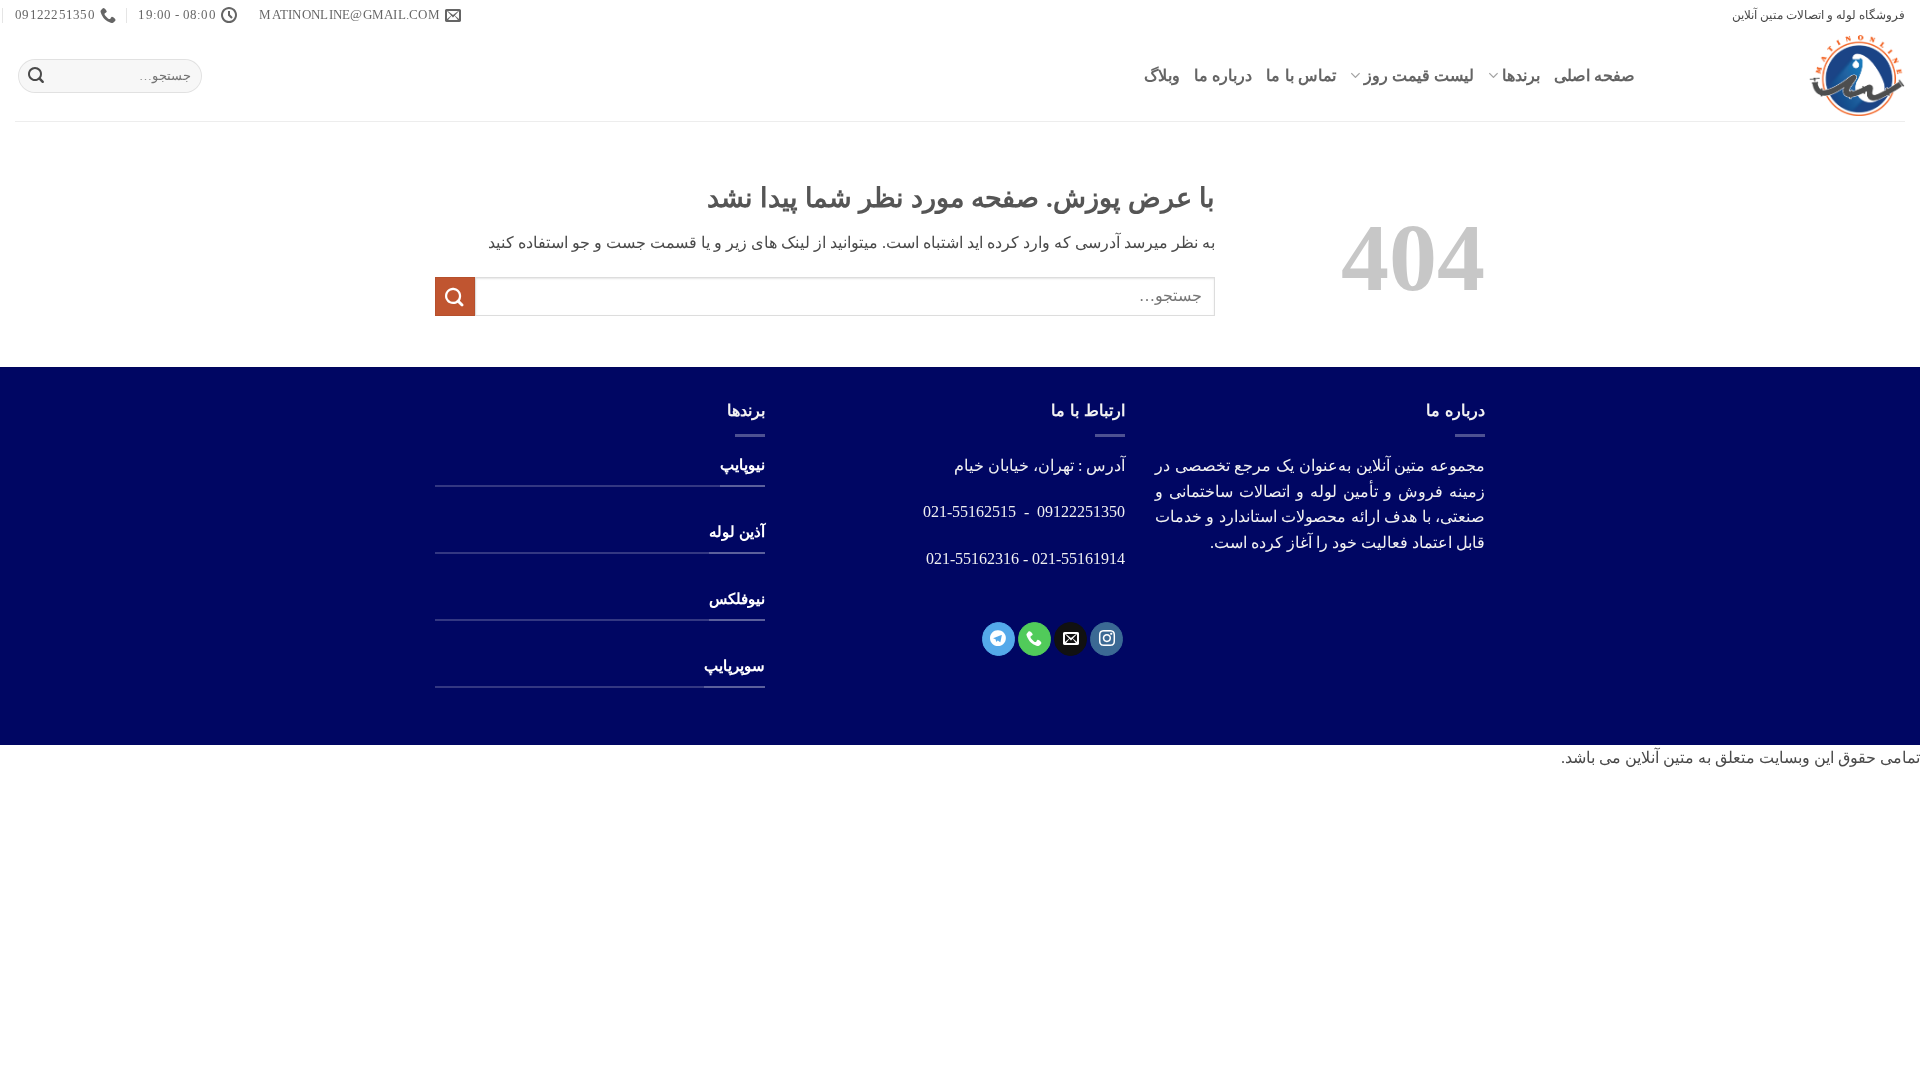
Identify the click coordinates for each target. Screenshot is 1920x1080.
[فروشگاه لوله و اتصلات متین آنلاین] (1785, 75)
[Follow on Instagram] (1106, 639)
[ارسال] (36, 76)
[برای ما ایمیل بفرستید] (1070, 639)
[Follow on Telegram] (998, 639)
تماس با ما (1301, 75)
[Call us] (1034, 639)
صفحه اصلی (1594, 75)
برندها (1521, 75)
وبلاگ (1162, 75)
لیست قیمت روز (1419, 75)
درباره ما (1223, 75)
